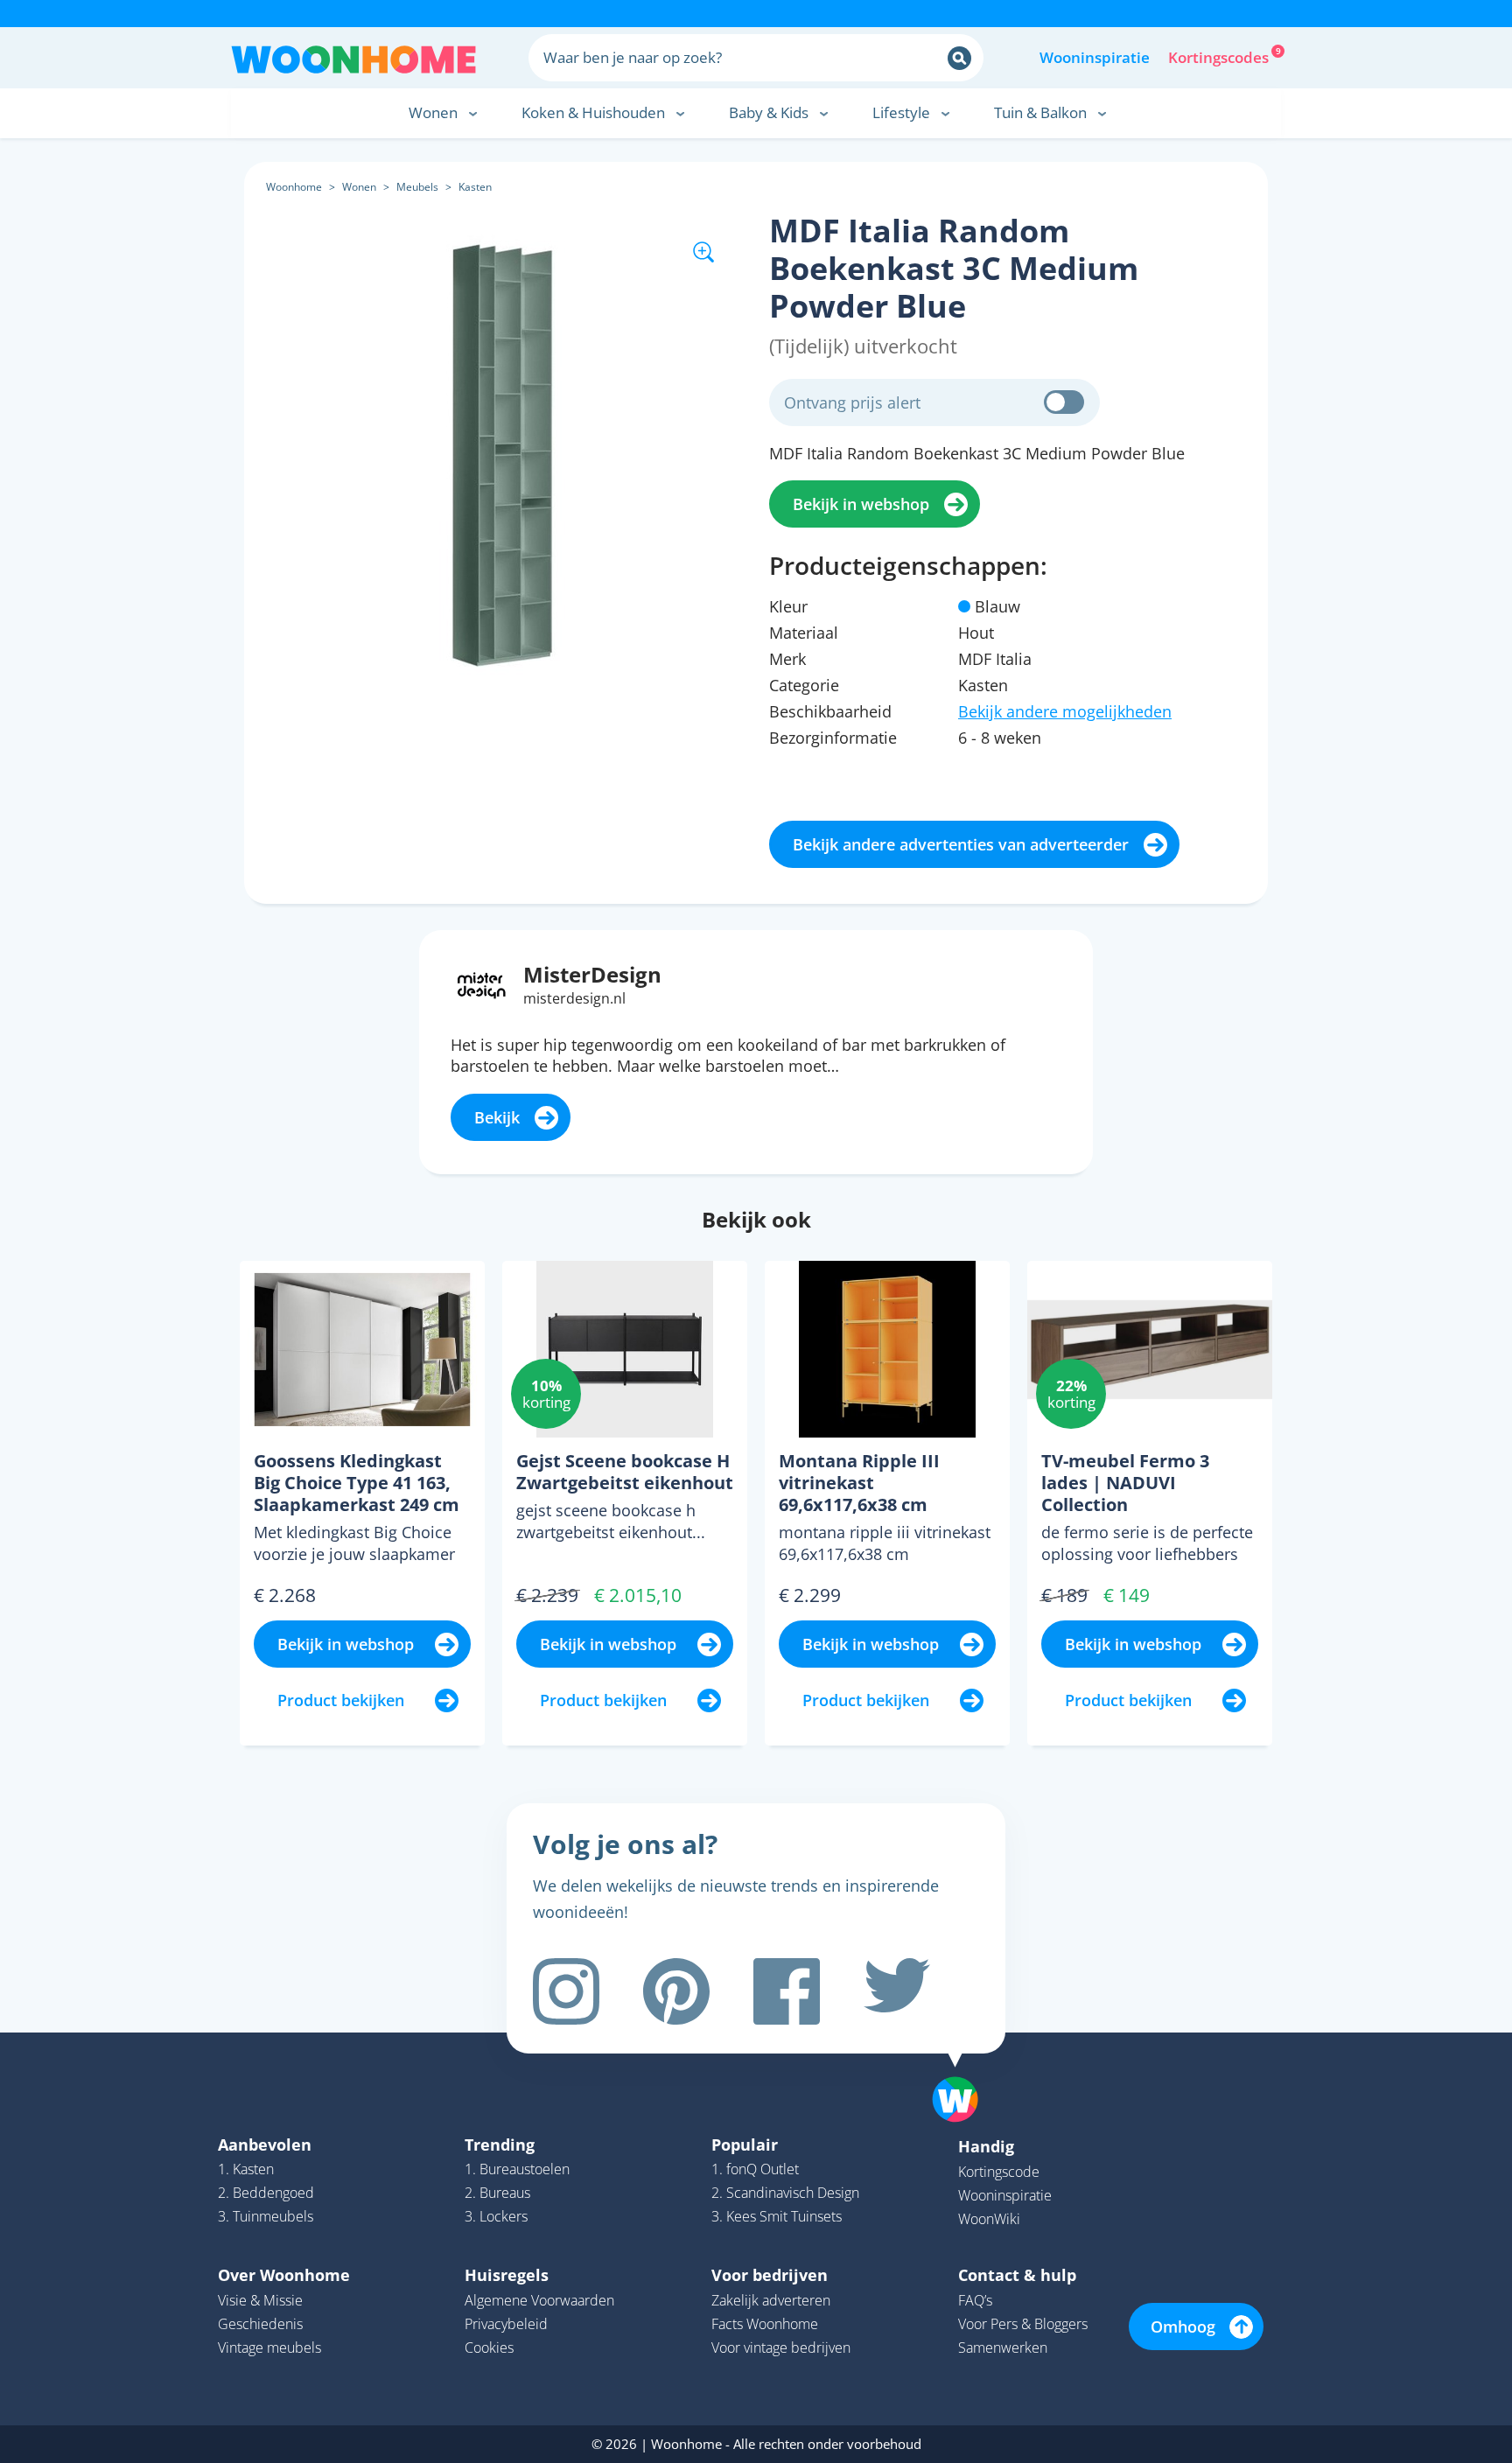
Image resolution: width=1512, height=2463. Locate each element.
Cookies (489, 2348)
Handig (986, 2146)
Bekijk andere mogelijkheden (1065, 711)
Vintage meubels (269, 2348)
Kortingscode (999, 2172)
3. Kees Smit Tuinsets (777, 2216)
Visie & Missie (260, 2300)
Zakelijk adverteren (771, 2300)
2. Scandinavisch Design (785, 2193)
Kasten (475, 187)
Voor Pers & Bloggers (1023, 2324)
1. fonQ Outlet (755, 2169)
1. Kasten (246, 2169)
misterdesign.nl (574, 998)
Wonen (359, 187)
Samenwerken (1003, 2348)
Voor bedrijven (770, 2275)
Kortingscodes (1220, 56)
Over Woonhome (284, 2275)
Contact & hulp (1017, 2275)
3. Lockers (496, 2216)
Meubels (417, 187)
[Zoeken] (959, 58)
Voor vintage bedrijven (781, 2348)
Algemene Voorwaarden (539, 2300)
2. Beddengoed (266, 2193)
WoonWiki (989, 2219)
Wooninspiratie (1095, 57)
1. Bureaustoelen (517, 2169)
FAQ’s (975, 2300)
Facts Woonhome (765, 2324)
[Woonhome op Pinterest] (676, 1991)
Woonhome (294, 187)
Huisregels (507, 2275)
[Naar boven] (964, 2072)
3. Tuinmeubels (266, 2216)
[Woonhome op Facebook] (787, 1991)
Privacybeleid (506, 2324)
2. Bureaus (497, 2193)
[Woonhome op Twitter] (897, 1991)
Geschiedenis (260, 2324)
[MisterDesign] (482, 984)
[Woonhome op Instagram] (566, 1991)
